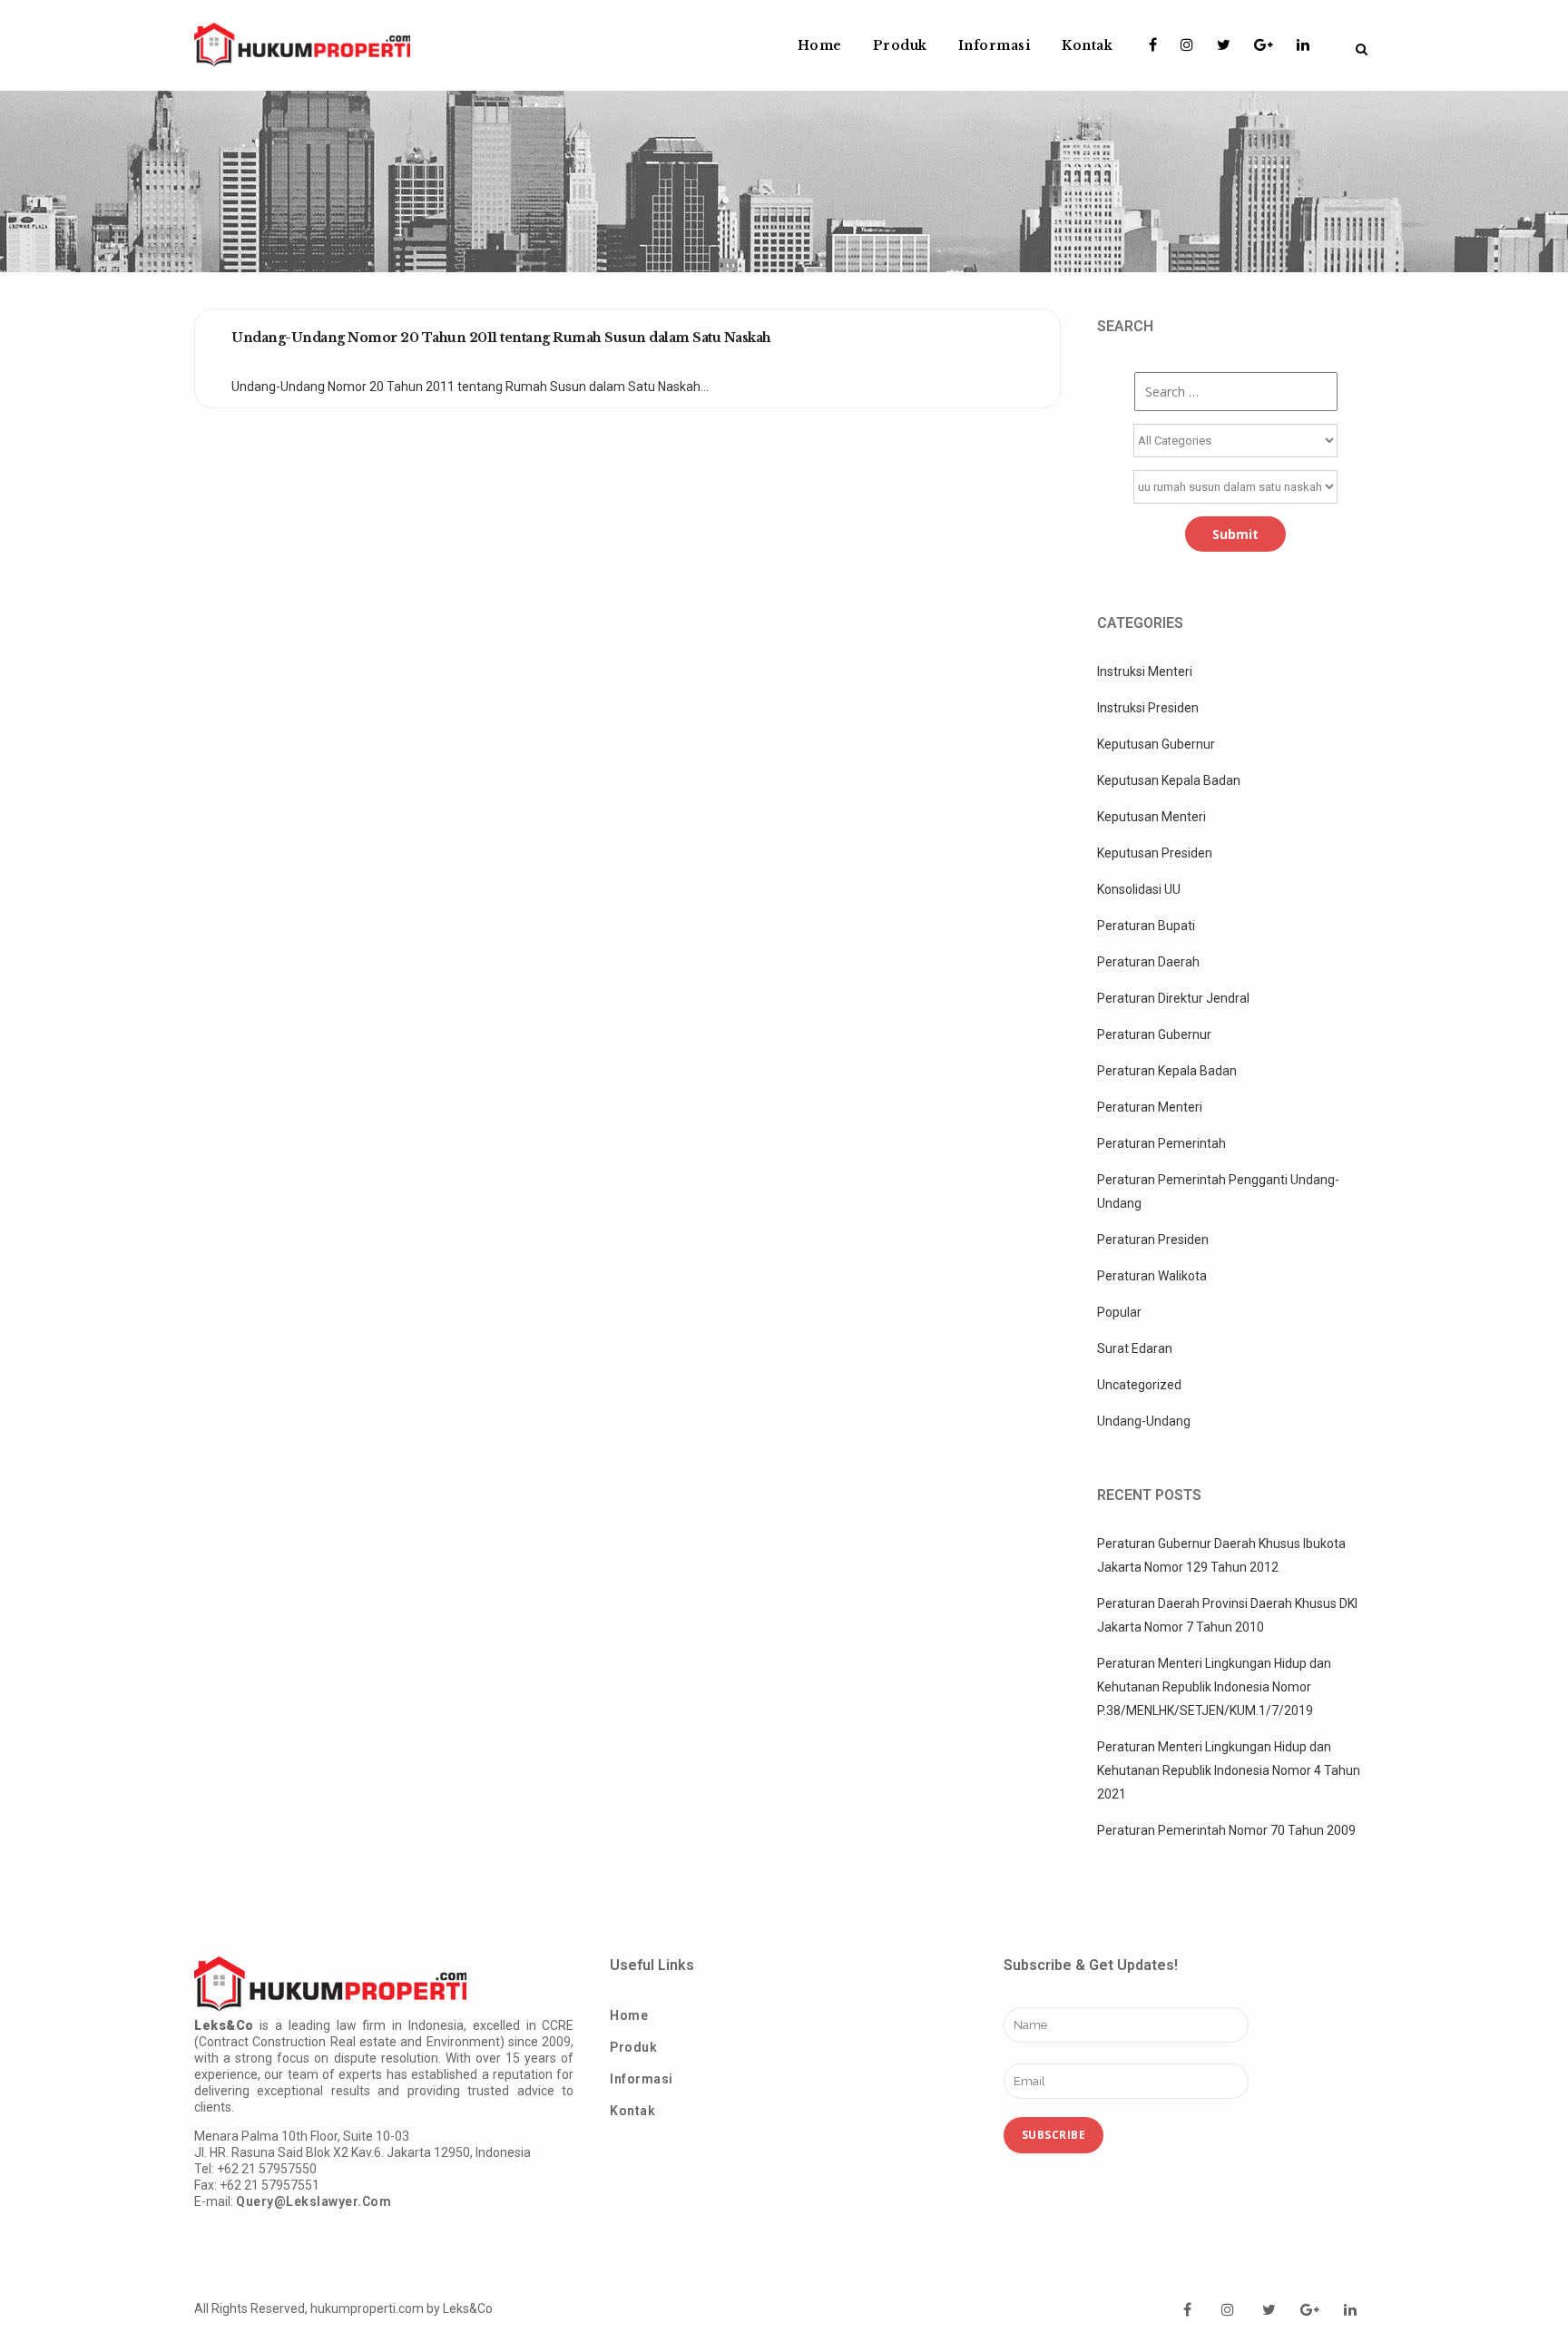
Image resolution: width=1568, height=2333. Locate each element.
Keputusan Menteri (1151, 817)
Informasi (642, 2079)
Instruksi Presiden (1148, 708)
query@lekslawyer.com (314, 2201)
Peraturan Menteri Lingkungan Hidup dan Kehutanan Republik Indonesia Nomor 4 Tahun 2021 (1229, 1770)
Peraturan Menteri (1150, 1107)
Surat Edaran (1135, 1348)
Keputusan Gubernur (1156, 744)
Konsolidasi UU (1139, 889)
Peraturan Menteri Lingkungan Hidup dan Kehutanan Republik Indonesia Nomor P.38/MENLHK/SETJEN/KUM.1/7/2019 (1214, 1687)
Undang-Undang (1144, 1421)
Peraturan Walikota (1152, 1276)
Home (629, 2015)
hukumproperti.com (367, 2308)
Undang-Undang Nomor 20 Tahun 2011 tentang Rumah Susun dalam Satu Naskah (501, 338)
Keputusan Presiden (1155, 853)
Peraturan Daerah (1148, 962)
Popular (1119, 1312)
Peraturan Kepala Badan (1167, 1071)
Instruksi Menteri (1145, 671)
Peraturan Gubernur (1154, 1034)
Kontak (632, 2111)
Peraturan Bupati (1146, 926)
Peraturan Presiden (1153, 1240)
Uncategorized (1139, 1385)
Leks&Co (468, 2308)
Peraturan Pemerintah (1161, 1143)
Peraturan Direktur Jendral (1173, 998)
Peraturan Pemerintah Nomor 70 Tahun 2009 (1226, 1830)
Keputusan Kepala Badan (1169, 780)
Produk (633, 2047)
